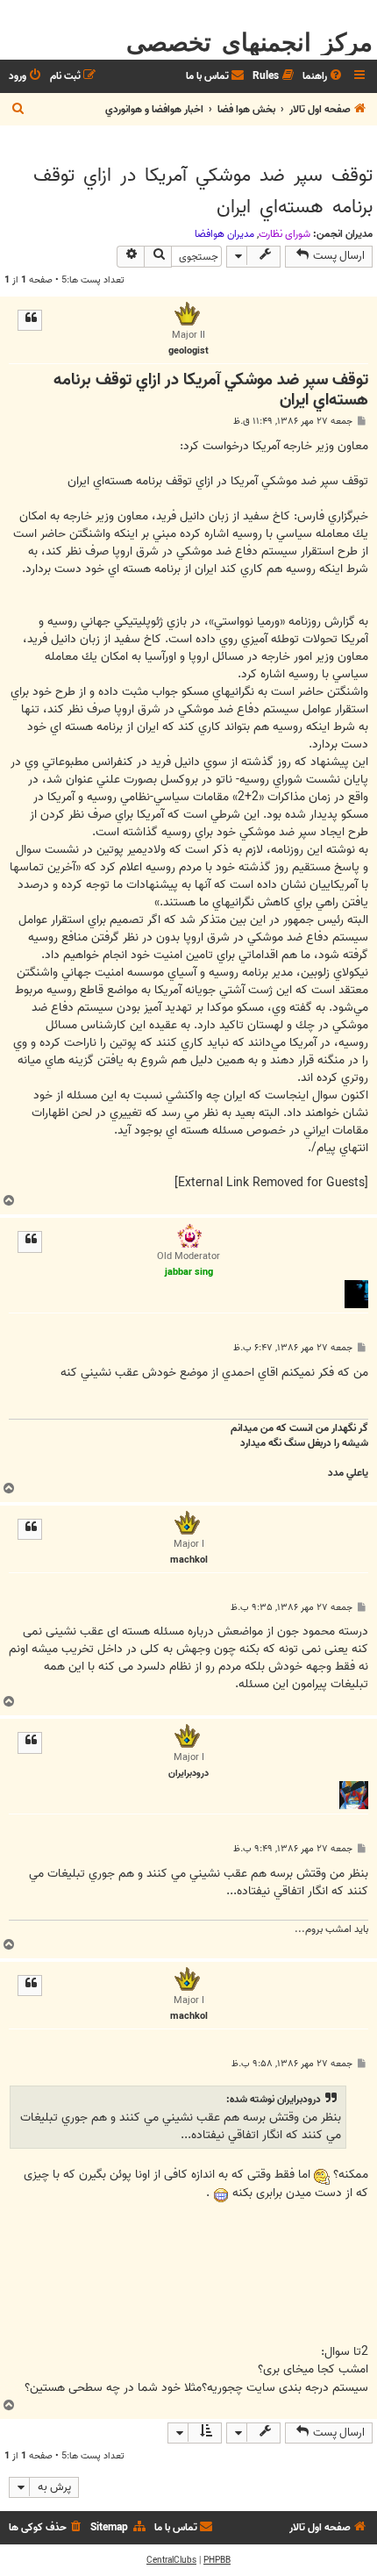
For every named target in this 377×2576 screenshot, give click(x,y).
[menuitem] (324, 77)
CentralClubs (171, 2560)
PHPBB (217, 2560)
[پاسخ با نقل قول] (30, 320)
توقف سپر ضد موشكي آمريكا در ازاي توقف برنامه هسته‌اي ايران (203, 191)
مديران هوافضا (224, 234)
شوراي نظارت (285, 234)
